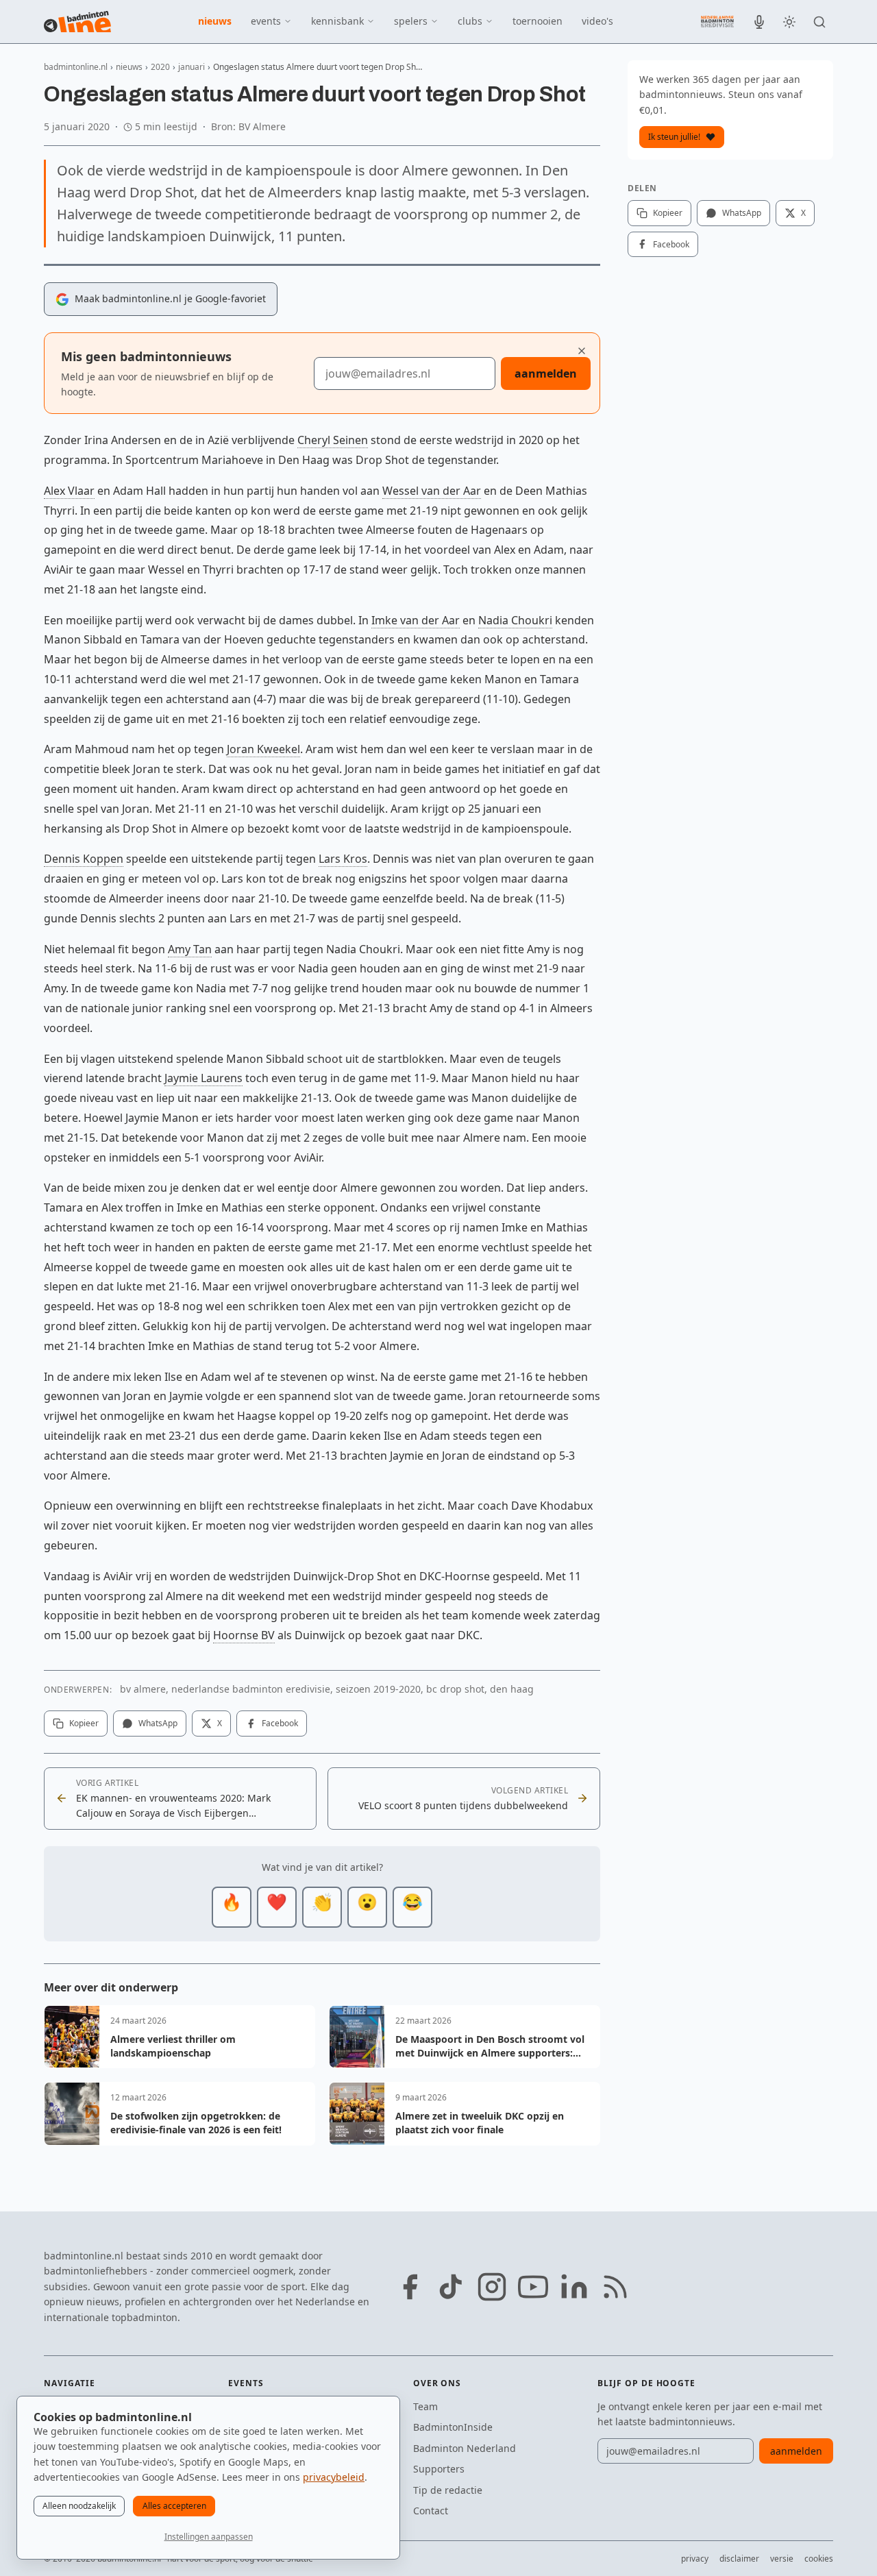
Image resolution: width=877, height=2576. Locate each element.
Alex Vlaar (69, 491)
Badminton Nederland (465, 2448)
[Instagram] (492, 2287)
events (266, 21)
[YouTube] (533, 2287)
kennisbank (337, 21)
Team (425, 2406)
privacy (695, 2559)
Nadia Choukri (515, 620)
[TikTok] (451, 2287)
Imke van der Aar (416, 620)
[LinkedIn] (574, 2287)
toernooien (538, 21)
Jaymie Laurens (203, 1078)
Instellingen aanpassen (209, 2537)
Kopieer (84, 1723)
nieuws (215, 21)
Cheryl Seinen (333, 440)
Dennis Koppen (84, 859)
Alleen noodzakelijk (79, 2506)
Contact (431, 2511)
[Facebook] (410, 2287)
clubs (470, 21)
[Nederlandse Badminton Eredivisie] (717, 21)
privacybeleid (334, 2477)
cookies (819, 2559)
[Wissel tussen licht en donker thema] (789, 22)
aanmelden (546, 373)
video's (597, 21)
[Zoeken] (819, 22)
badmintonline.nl (76, 67)
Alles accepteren (174, 2506)
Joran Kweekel (263, 749)
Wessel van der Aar (432, 491)
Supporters (439, 2469)
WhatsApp (158, 1723)
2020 (160, 67)
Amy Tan (190, 949)
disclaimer (739, 2559)
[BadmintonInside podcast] (759, 22)
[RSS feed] (615, 2287)
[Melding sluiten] (582, 351)
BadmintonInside (453, 2427)
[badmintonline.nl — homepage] (77, 22)
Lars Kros (343, 859)
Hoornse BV (244, 1635)
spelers (411, 21)
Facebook (280, 1723)
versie (782, 2559)
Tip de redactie (448, 2490)
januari (192, 67)
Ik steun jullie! (674, 137)
